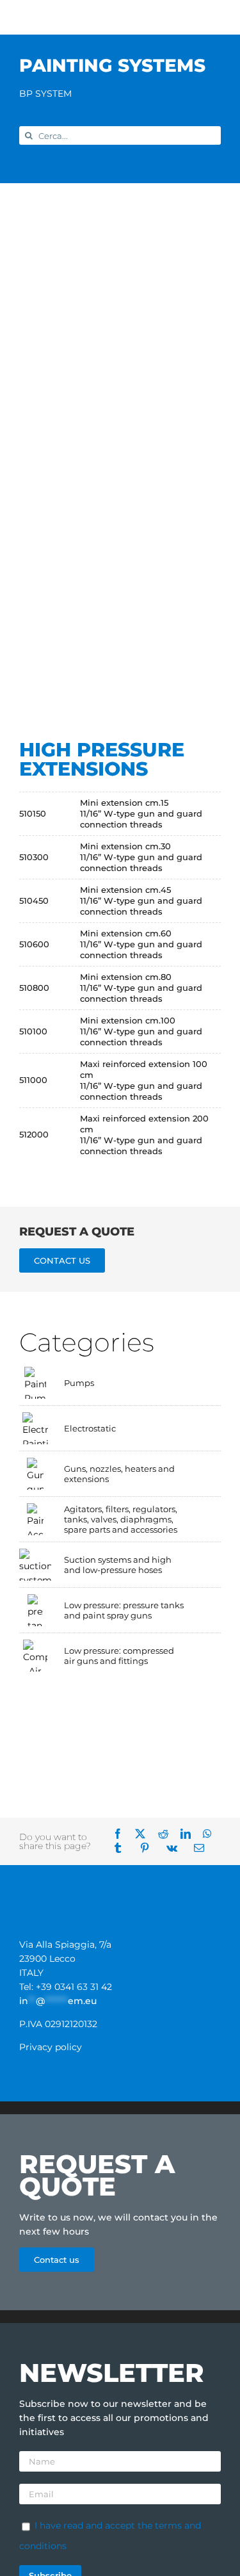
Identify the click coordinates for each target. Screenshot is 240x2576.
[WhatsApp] (212, 1834)
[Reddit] (168, 1834)
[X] (145, 1834)
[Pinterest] (149, 1848)
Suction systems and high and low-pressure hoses (118, 1565)
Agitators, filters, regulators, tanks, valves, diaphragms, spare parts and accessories (121, 1519)
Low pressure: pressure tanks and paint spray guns (124, 1610)
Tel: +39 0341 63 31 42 (66, 1987)
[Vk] (176, 1848)
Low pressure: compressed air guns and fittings (119, 1656)
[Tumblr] (122, 1848)
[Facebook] (122, 1834)
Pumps (79, 1383)
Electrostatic (90, 1428)
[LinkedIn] (190, 1834)
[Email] (204, 1848)
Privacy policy (51, 2047)
